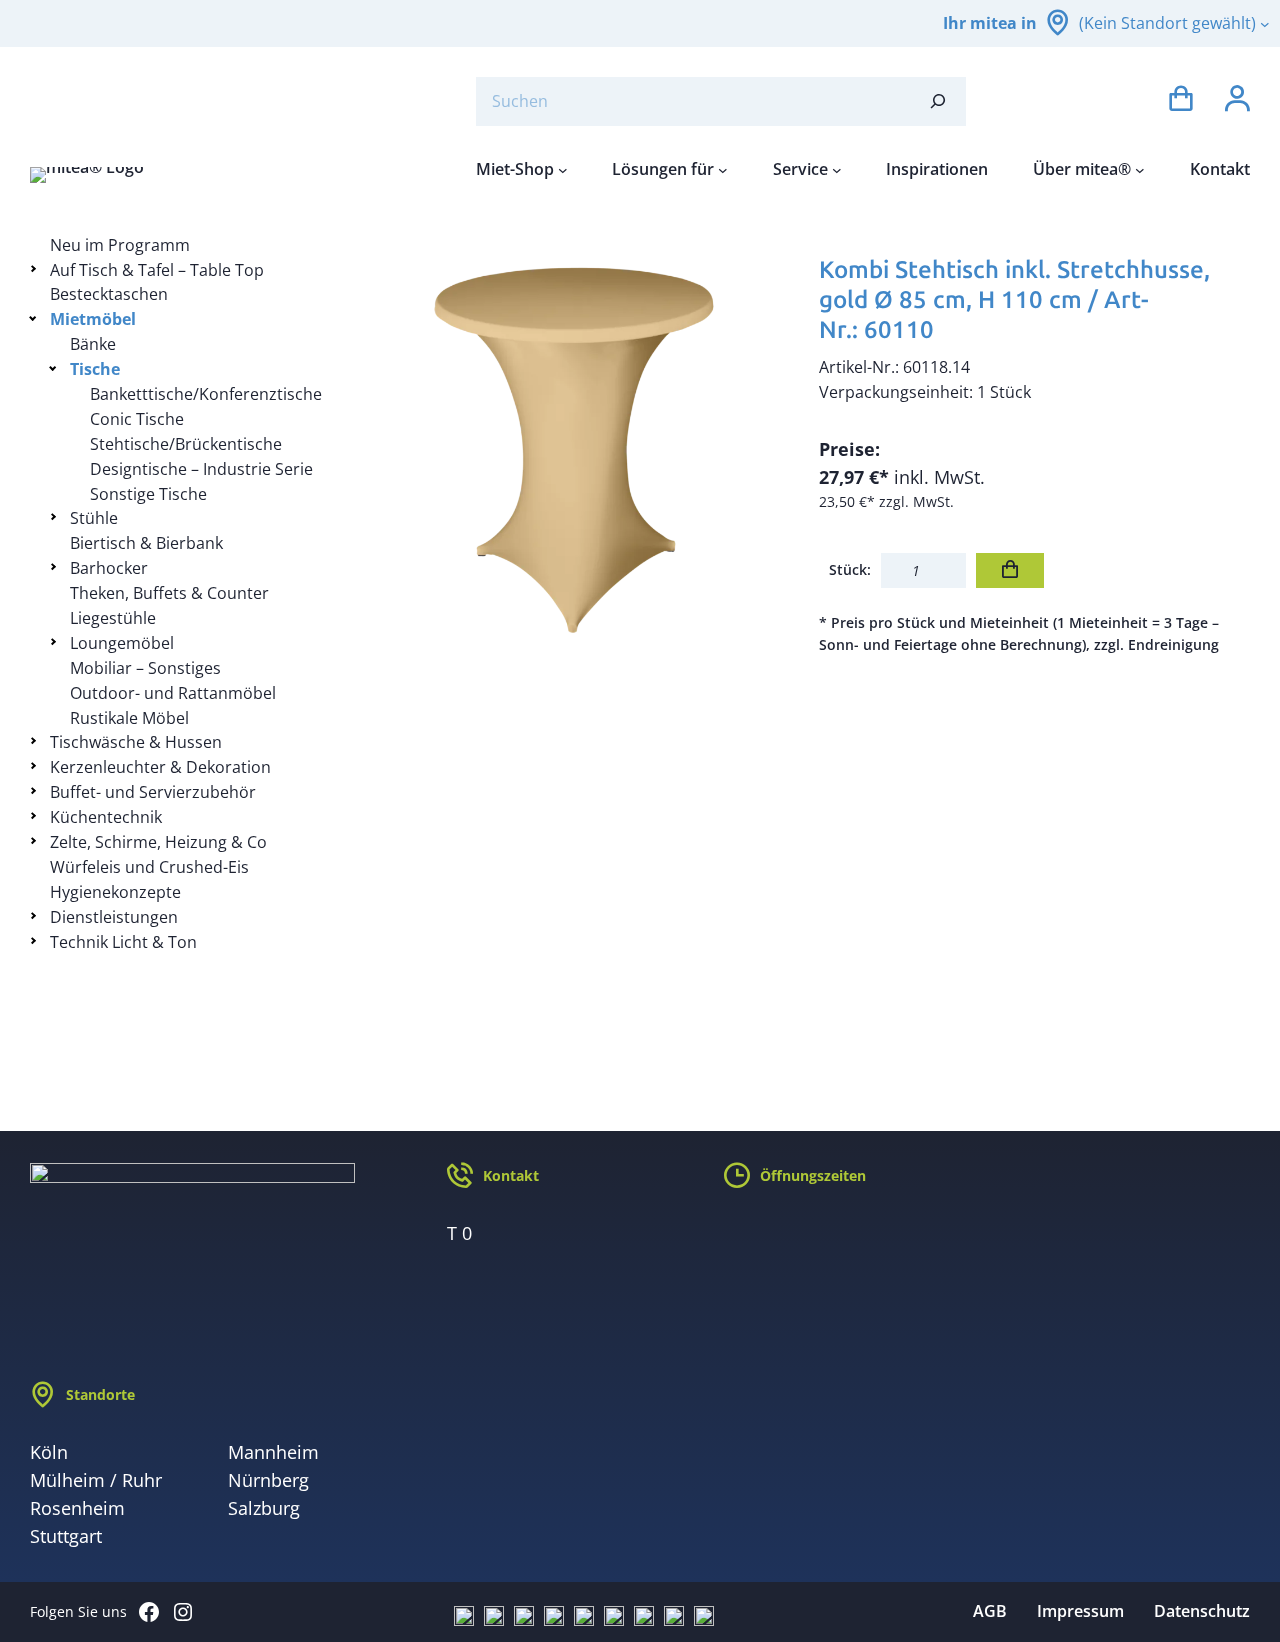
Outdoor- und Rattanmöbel (173, 693)
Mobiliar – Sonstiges (145, 668)
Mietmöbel (93, 319)
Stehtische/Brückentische (186, 444)
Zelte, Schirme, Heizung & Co (158, 842)
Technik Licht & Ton (123, 942)
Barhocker (109, 568)
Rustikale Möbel (129, 718)
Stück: (850, 569)
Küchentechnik (106, 817)
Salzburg (264, 1508)
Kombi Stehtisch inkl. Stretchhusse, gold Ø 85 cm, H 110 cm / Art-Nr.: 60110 (1014, 299)
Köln (49, 1452)
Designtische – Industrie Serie (201, 469)
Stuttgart (66, 1536)
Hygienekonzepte (115, 892)
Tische (95, 369)
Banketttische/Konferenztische (206, 394)
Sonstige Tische (148, 494)
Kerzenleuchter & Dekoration (160, 767)
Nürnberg (268, 1480)
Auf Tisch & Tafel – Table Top (157, 270)
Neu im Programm (120, 245)
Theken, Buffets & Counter (169, 593)
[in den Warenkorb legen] (1010, 570)
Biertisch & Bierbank (146, 543)
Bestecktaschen (109, 294)
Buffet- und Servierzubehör (153, 792)
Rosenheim (77, 1508)
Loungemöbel (122, 643)
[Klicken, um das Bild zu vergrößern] (573, 448)
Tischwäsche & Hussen (136, 742)
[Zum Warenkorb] (1181, 101)
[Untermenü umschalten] (36, 268)
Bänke (93, 344)
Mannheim (273, 1452)
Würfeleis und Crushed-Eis (149, 867)
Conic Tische (137, 419)
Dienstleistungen (114, 917)
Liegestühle (113, 618)
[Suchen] (938, 101)
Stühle (94, 518)
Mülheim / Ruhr (96, 1480)
